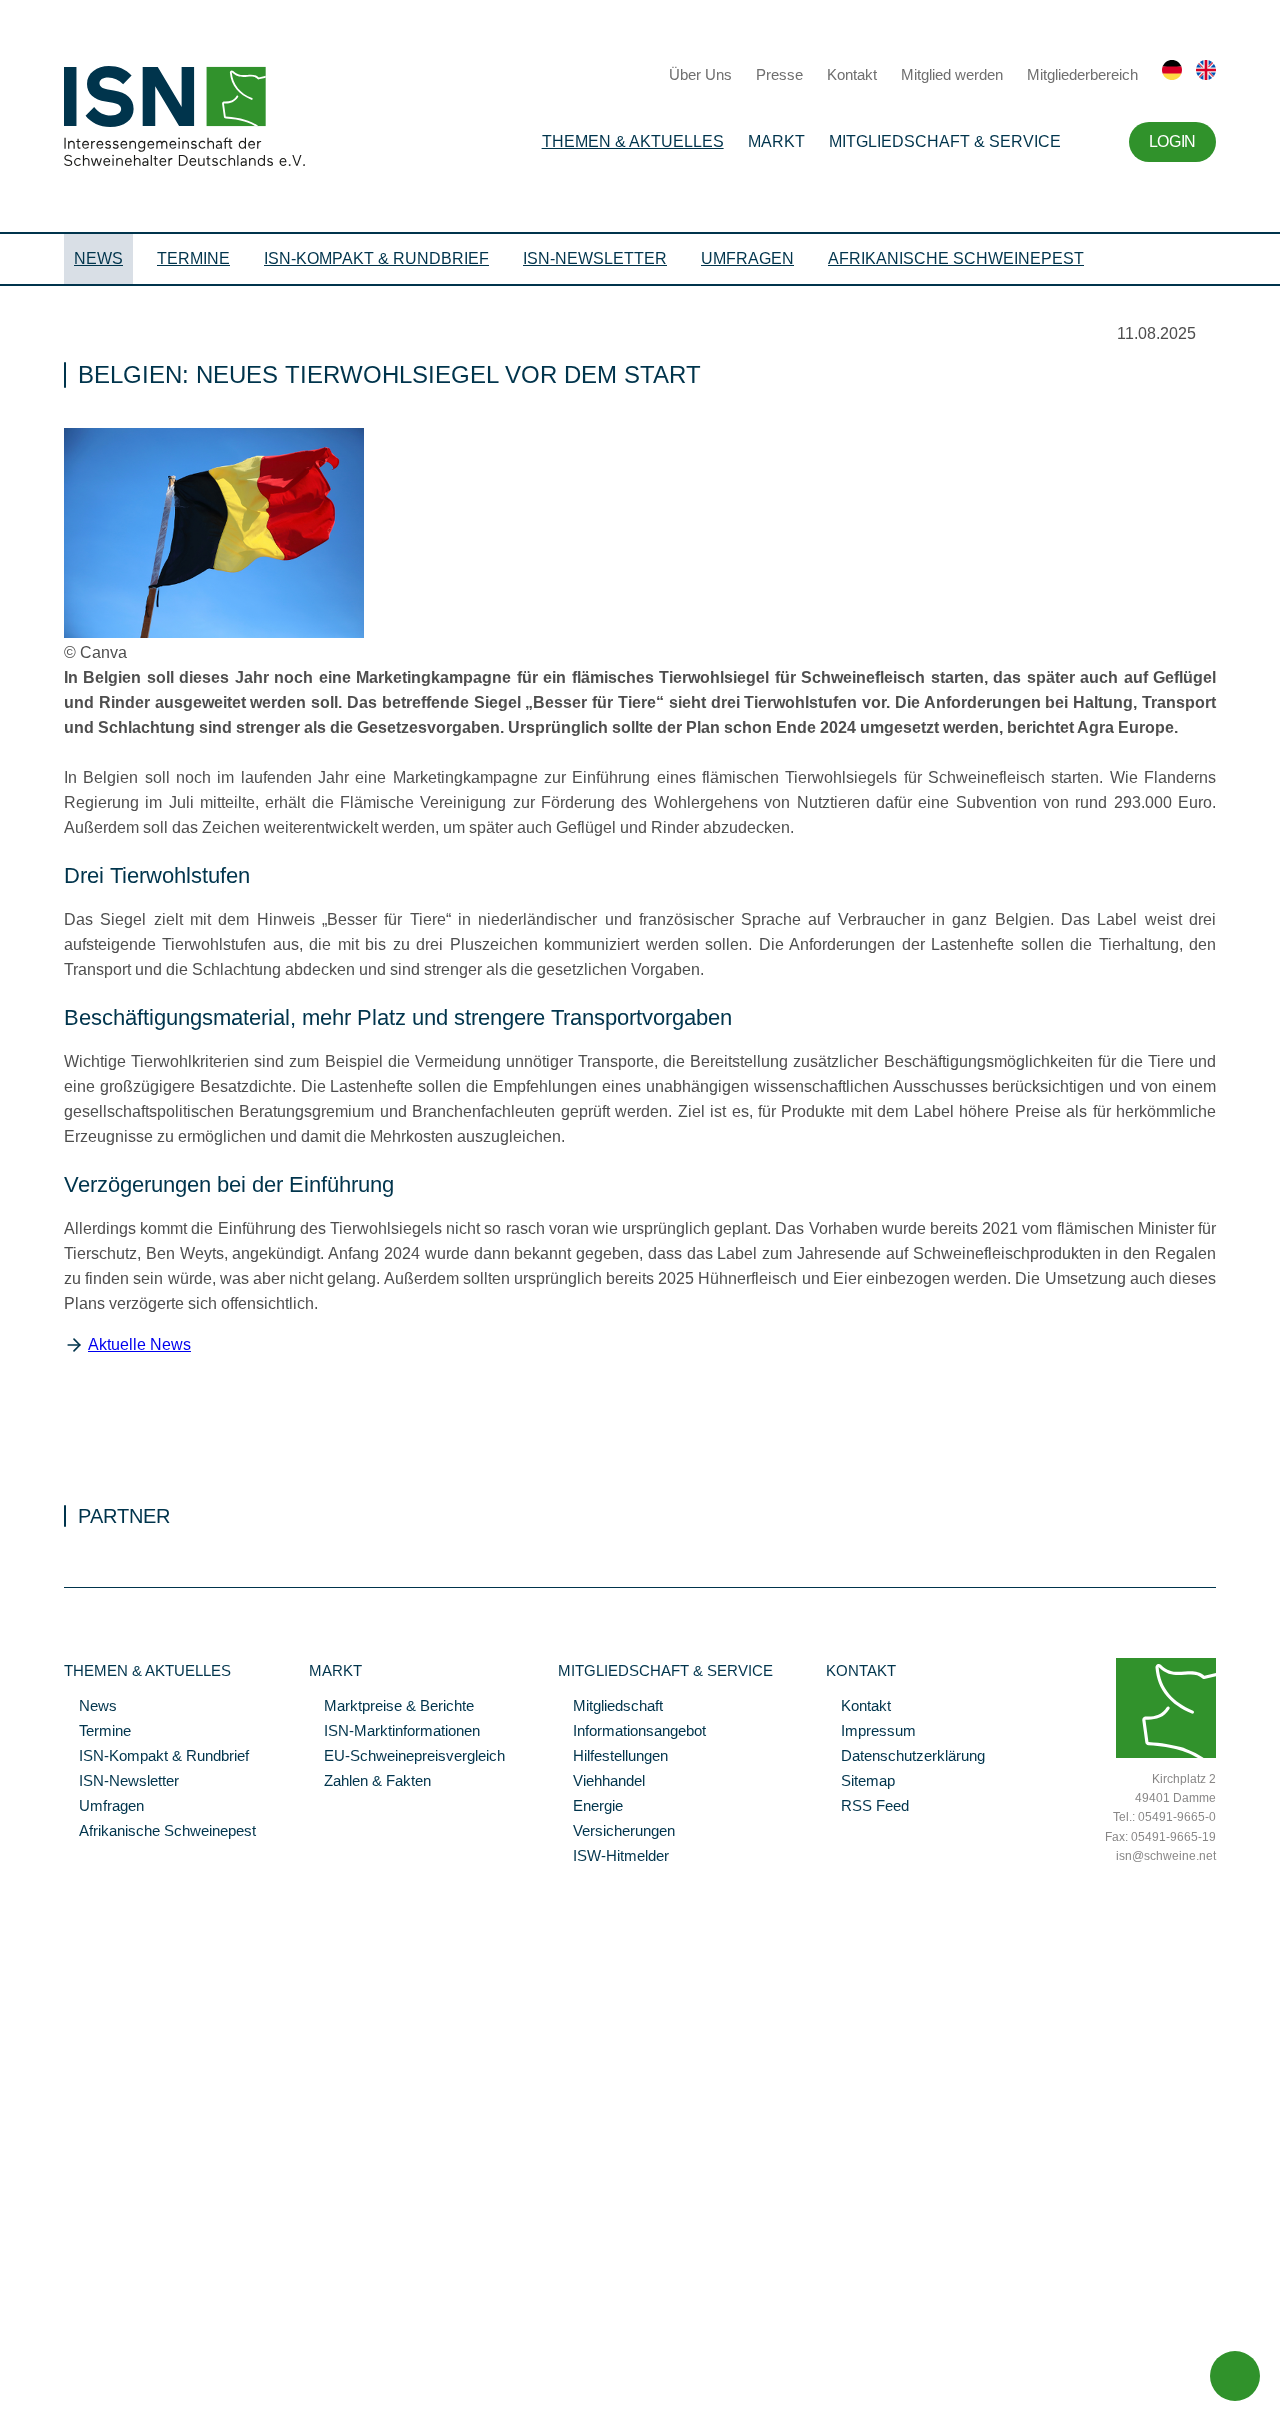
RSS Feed (867, 1807)
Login (1172, 141)
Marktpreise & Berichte (391, 1707)
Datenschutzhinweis (63, 2378)
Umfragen (747, 258)
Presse (779, 74)
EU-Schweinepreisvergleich (407, 1757)
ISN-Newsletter (595, 258)
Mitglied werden (952, 74)
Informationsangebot (632, 1732)
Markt (776, 141)
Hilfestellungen (613, 1757)
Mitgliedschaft (610, 1707)
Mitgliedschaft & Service (945, 141)
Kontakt (852, 74)
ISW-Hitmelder (613, 1857)
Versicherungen (616, 1832)
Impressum (871, 1732)
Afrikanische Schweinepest (956, 258)
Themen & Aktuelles (633, 141)
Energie (590, 1807)
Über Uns (700, 74)
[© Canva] (214, 633)
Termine (193, 258)
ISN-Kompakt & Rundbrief (376, 258)
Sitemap (860, 1782)
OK (10, 2406)
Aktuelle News (139, 1344)
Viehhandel (601, 1782)
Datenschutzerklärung (905, 1757)
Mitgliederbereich (1082, 74)
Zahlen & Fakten (370, 1782)
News (98, 258)
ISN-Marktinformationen (394, 1732)
